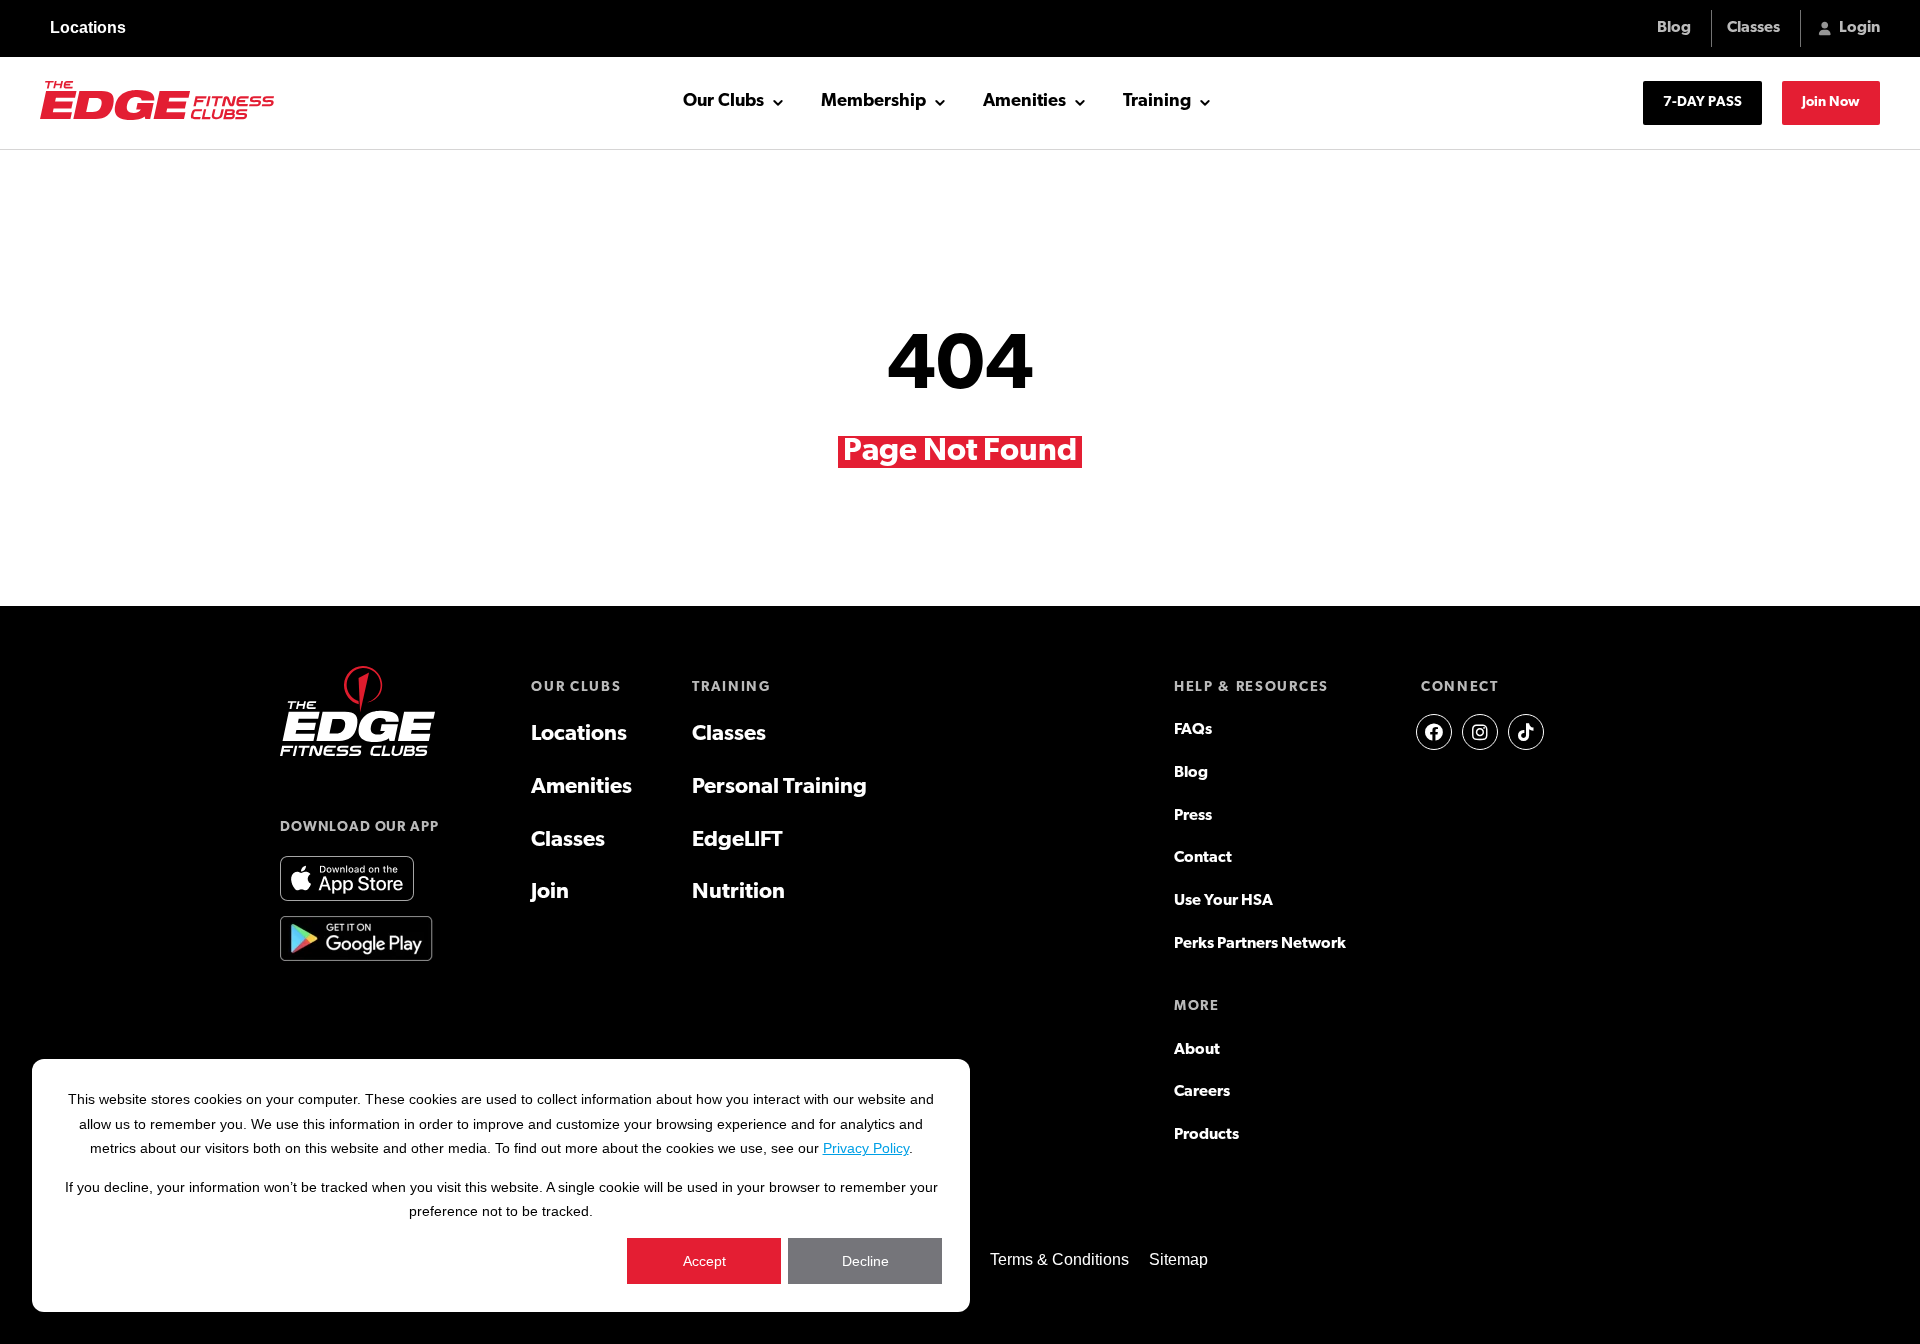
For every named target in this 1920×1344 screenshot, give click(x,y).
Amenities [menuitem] (581, 787)
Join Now (1831, 102)
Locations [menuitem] (579, 734)
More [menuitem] (1197, 1006)
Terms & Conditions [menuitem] (1059, 1259)
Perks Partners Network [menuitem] (1260, 944)
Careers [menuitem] (1202, 1092)
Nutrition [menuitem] (738, 892)
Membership (873, 102)
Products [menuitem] (1206, 1135)
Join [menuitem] (550, 892)
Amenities (1024, 102)
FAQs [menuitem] (1193, 730)
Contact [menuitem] (1203, 858)
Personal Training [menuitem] (779, 787)
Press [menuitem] (1193, 816)
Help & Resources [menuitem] (1251, 687)
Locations (88, 27)
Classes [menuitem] (568, 840)
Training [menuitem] (731, 687)
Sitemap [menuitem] (1178, 1259)
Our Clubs (723, 102)
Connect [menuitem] (1460, 687)
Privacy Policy (866, 1148)
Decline (865, 1261)
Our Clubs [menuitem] (576, 687)
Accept (704, 1261)
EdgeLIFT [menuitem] (737, 840)
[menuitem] (1434, 732)
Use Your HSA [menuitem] (1223, 901)
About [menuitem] (1197, 1050)
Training (1157, 102)
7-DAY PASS (1702, 102)
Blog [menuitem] (1191, 773)
